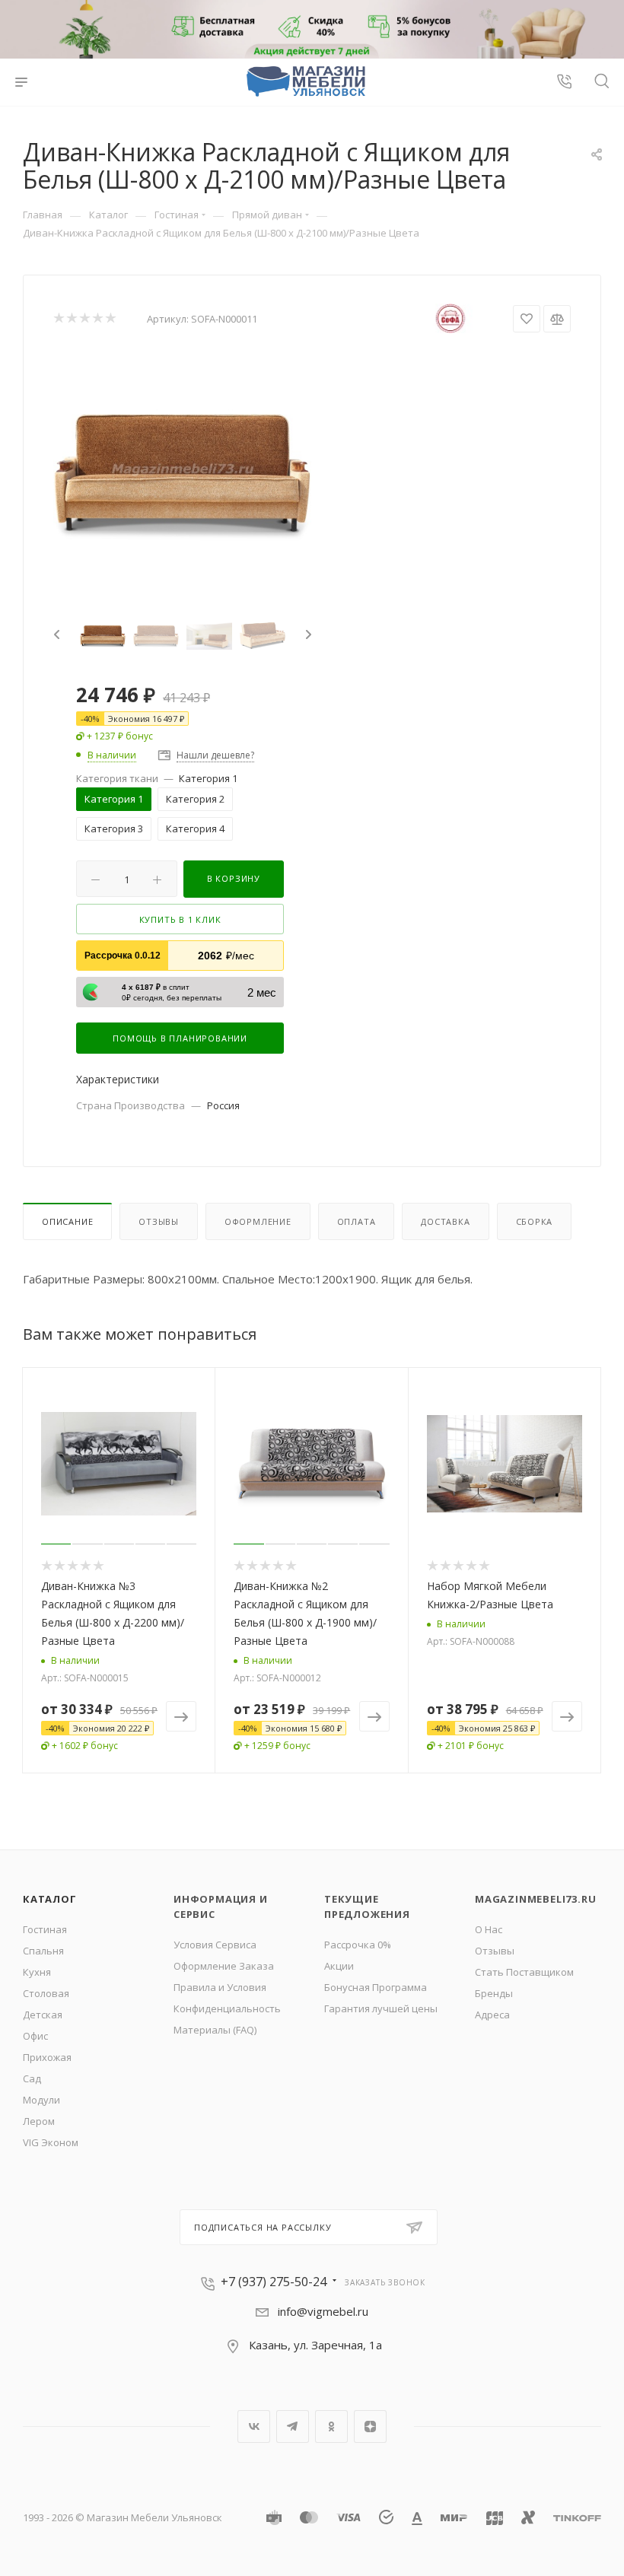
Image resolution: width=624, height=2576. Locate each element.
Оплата (357, 1221)
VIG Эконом (51, 2142)
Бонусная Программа (376, 1987)
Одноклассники (331, 2427)
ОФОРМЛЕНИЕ (258, 1221)
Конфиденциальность (227, 2008)
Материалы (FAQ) (215, 2030)
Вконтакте (254, 2427)
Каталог (50, 1899)
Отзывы (159, 1221)
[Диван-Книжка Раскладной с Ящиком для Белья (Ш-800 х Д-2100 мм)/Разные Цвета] (183, 470)
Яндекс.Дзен (370, 2427)
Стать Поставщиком (524, 1972)
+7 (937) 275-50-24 (274, 2282)
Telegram (293, 2427)
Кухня (37, 1972)
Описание (67, 1221)
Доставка (445, 1221)
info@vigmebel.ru (323, 2311)
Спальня (43, 1951)
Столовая (46, 1993)
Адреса (492, 2015)
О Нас (489, 1929)
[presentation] (55, 635)
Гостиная (45, 1929)
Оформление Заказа (224, 1966)
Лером (39, 2121)
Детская (43, 2015)
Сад (32, 2078)
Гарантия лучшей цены (381, 2008)
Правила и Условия (220, 1987)
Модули (41, 2100)
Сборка (535, 1221)
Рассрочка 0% (358, 1945)
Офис (35, 2036)
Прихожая (47, 2057)
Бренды (494, 1993)
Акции (339, 1966)
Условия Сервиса (215, 1945)
